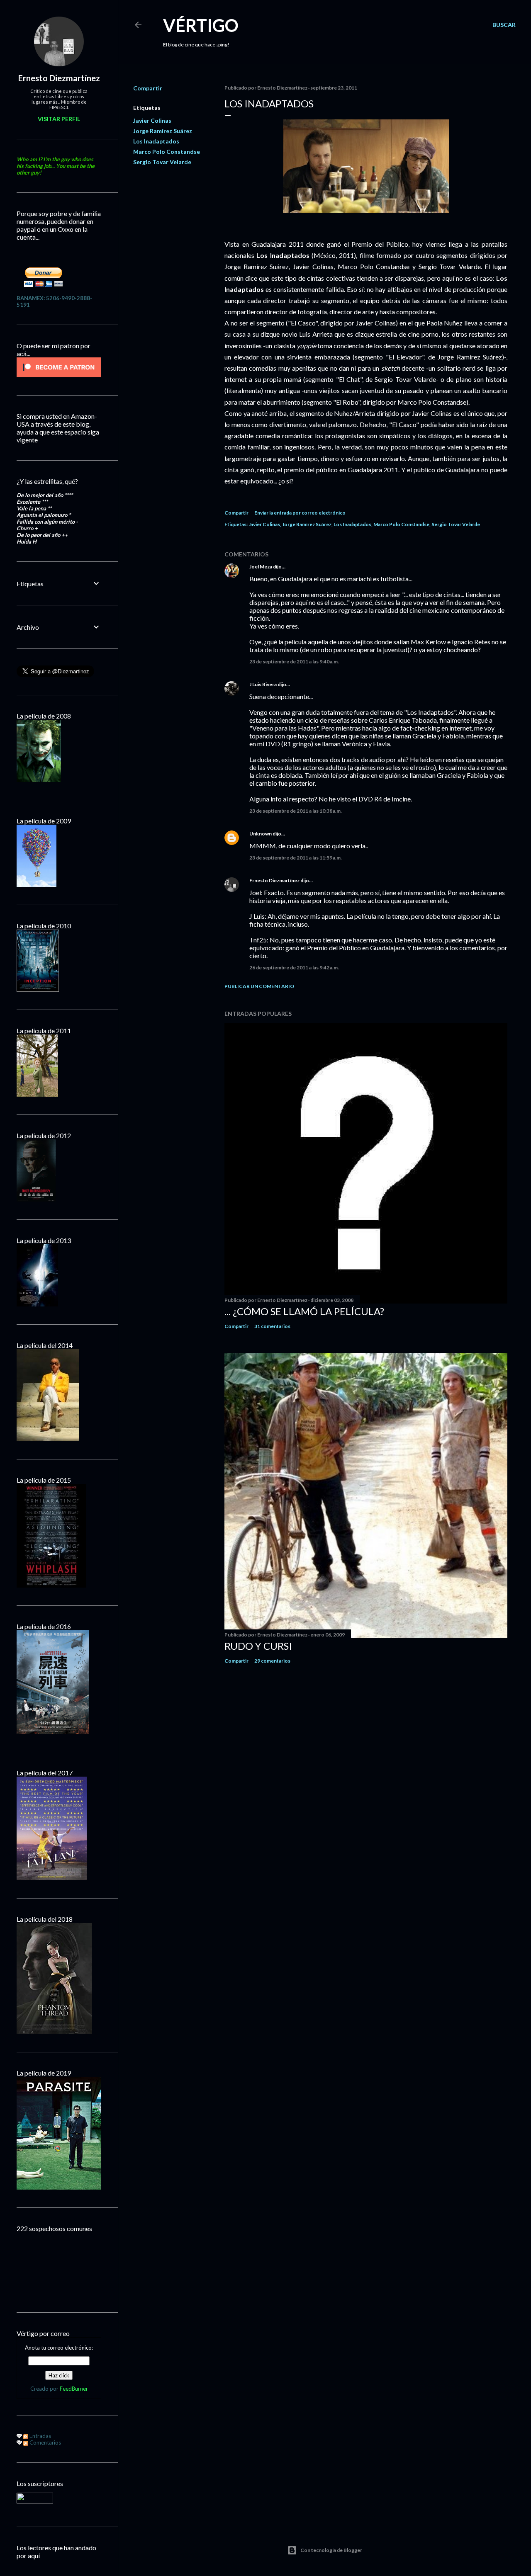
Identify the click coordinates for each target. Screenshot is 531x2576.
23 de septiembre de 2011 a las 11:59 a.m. (296, 858)
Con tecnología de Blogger (331, 2550)
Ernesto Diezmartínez (274, 880)
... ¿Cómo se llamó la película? (304, 1311)
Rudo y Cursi (258, 1646)
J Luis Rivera (263, 684)
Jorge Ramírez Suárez (163, 131)
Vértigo (201, 25)
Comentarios (45, 2442)
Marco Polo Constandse (167, 152)
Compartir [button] (148, 88)
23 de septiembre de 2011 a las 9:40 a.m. (294, 662)
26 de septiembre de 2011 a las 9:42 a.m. (294, 968)
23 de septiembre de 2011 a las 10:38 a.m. (296, 811)
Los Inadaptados (156, 141)
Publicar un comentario (259, 986)
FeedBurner (74, 2389)
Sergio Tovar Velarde (162, 162)
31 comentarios (272, 1326)
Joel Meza (261, 567)
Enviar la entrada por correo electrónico (300, 513)
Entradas (40, 2436)
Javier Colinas (152, 120)
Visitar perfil (59, 119)
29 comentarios (272, 1661)
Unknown (261, 834)
